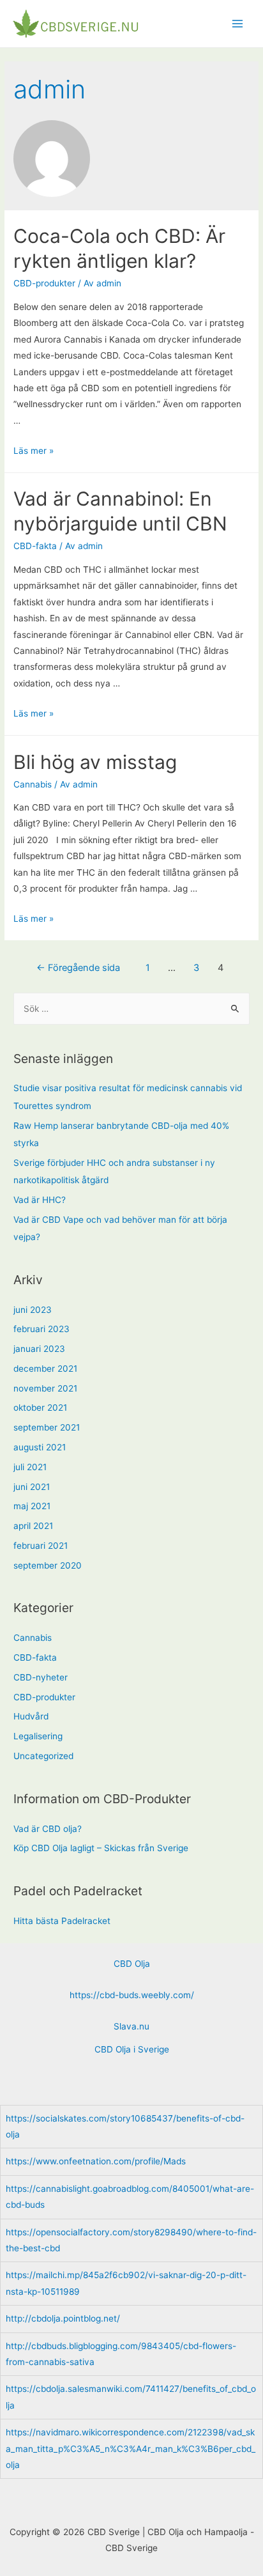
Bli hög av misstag (95, 762)
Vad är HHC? (40, 1200)
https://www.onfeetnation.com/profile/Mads (96, 2161)
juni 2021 (32, 1487)
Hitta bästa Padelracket (62, 1921)
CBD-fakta (35, 546)
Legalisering (38, 1736)
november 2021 (45, 1388)
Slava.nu (131, 2026)
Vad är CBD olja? (48, 1829)
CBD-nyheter (41, 1677)
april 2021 (33, 1526)
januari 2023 (39, 1349)
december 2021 (45, 1369)
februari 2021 (41, 1546)
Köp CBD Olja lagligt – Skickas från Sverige (101, 1848)
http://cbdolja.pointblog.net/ (63, 2318)
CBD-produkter (44, 283)
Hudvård (31, 1716)
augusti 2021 (40, 1447)
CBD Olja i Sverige (132, 2049)
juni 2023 (33, 1310)
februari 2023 (41, 1329)
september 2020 (48, 1565)
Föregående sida (78, 968)
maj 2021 (32, 1506)
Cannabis (33, 784)
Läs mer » (34, 451)
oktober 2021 (40, 1408)
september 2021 (47, 1427)
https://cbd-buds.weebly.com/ (132, 1995)
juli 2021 (30, 1467)
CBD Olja (132, 1964)
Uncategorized (43, 1756)
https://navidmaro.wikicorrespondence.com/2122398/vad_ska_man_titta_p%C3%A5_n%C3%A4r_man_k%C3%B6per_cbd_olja (131, 2448)
